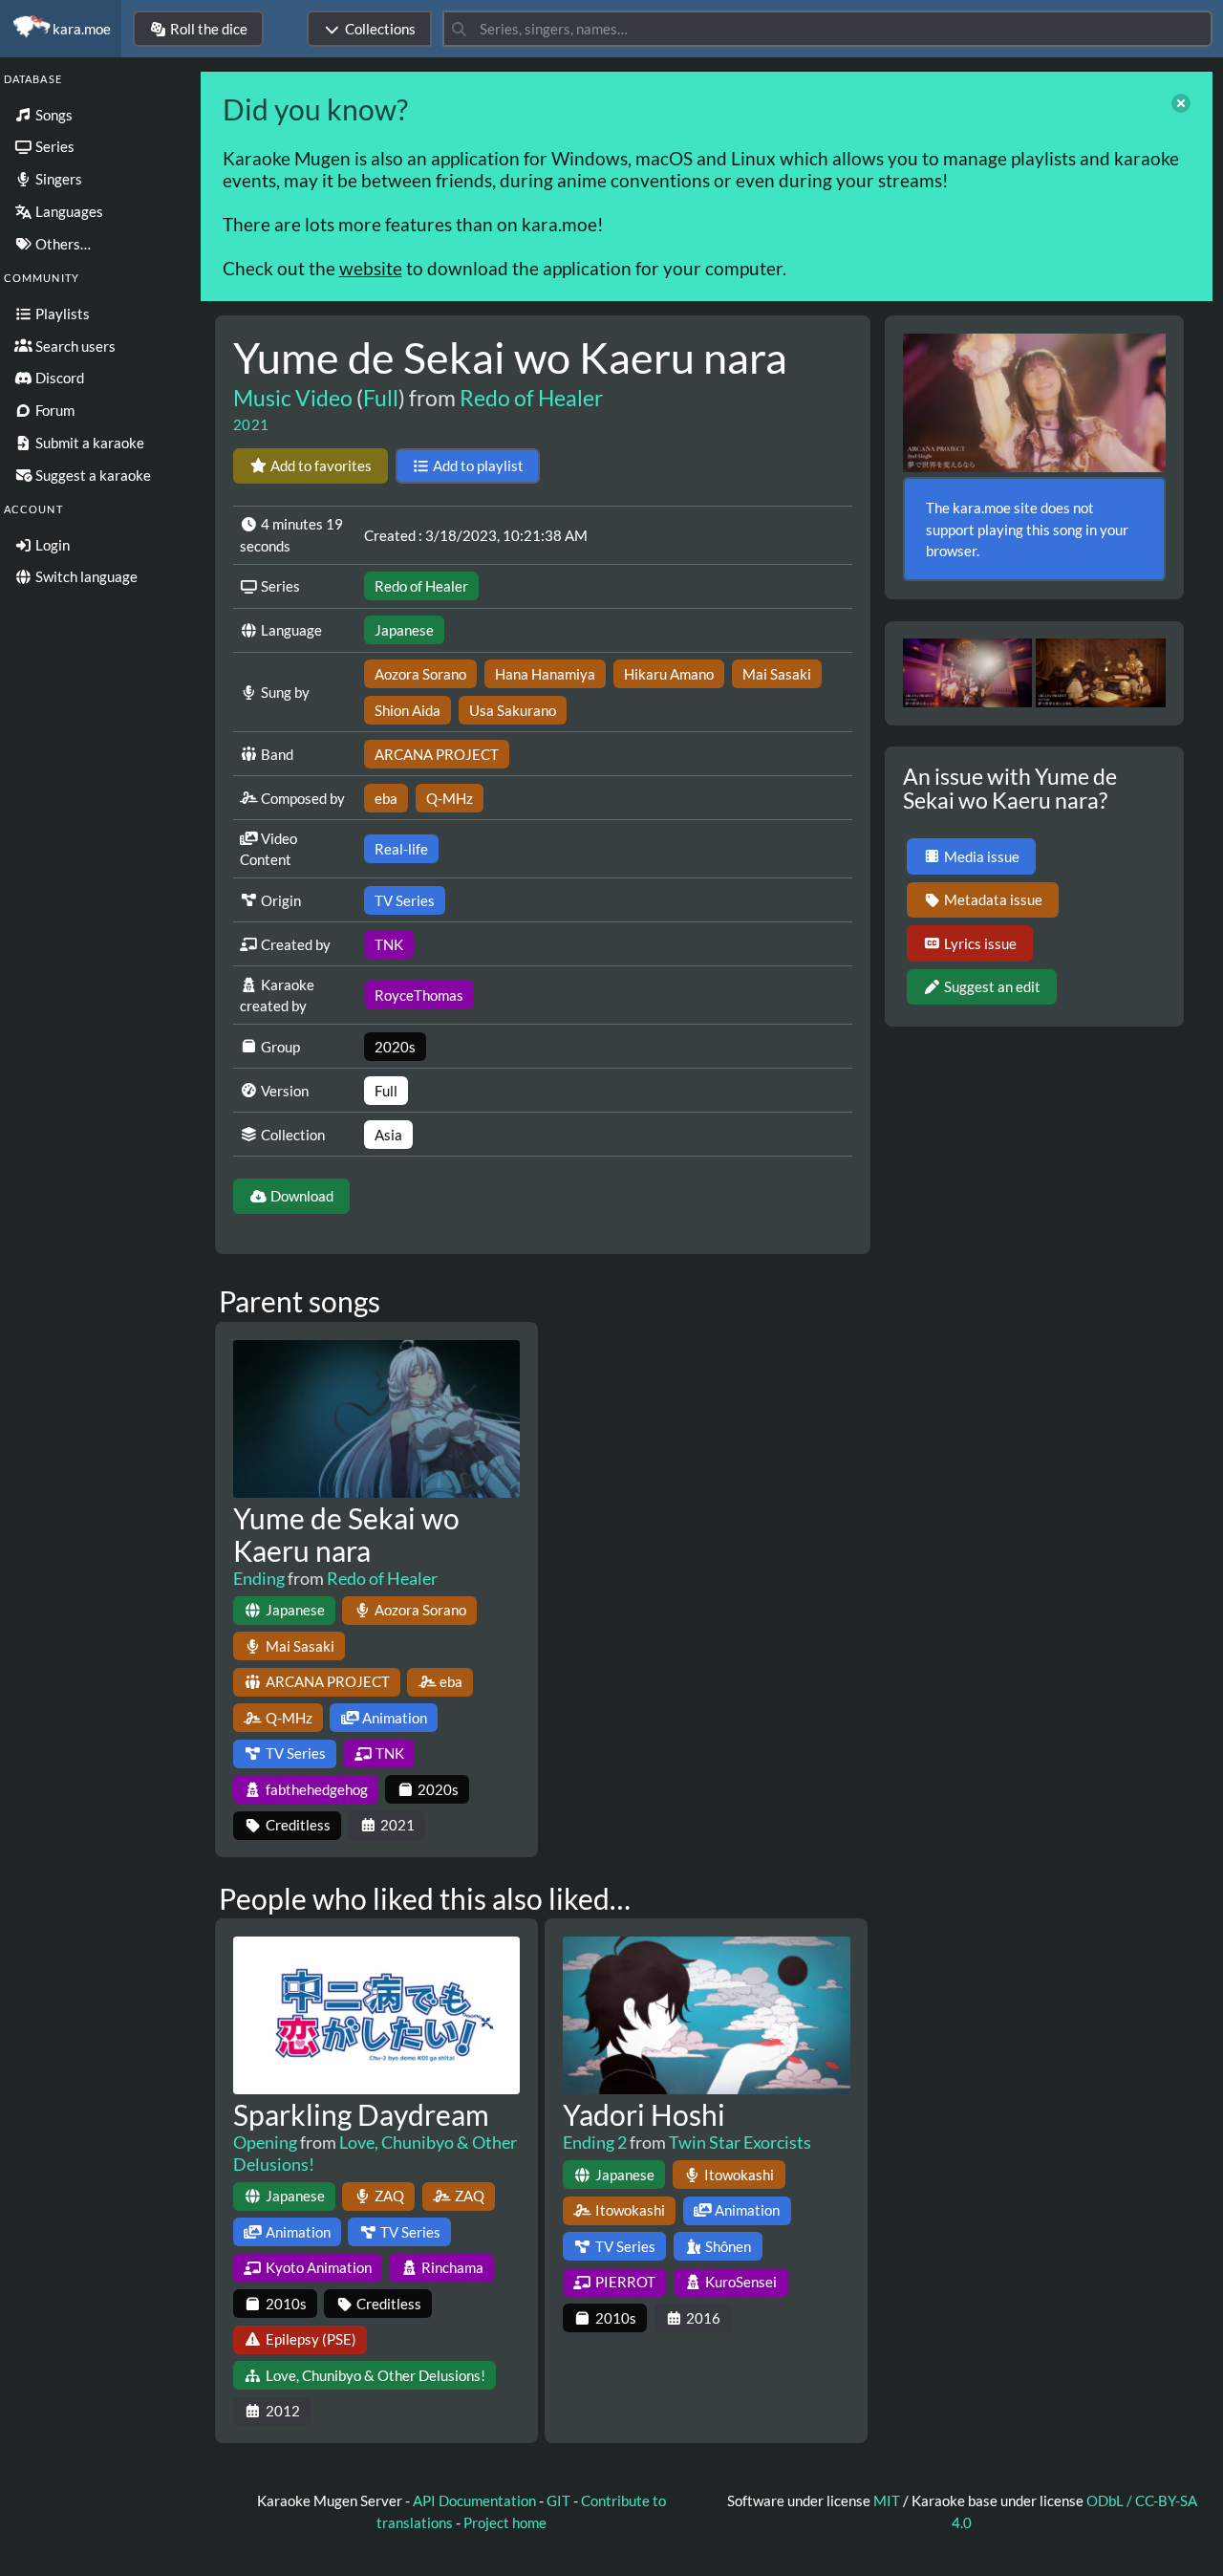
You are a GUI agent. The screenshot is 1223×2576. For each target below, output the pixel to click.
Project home (505, 2522)
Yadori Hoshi (644, 2114)
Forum (54, 410)
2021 (251, 424)
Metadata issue (993, 899)
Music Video (293, 398)
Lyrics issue (980, 943)
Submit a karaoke (88, 443)
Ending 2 (595, 2142)
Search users (74, 346)
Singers (57, 179)
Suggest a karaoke (92, 475)
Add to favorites (321, 465)
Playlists (61, 314)
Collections (380, 29)
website (371, 268)
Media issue (982, 856)
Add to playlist (478, 465)
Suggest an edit (992, 986)
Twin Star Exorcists (740, 2142)
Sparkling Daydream (361, 2114)
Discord (58, 378)
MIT (888, 2500)
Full (381, 398)
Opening (265, 2142)
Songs (53, 115)
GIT (560, 2500)
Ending (259, 1578)
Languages (68, 211)
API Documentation (474, 2500)
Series (54, 146)
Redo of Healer (531, 398)
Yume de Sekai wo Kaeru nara (346, 1534)
